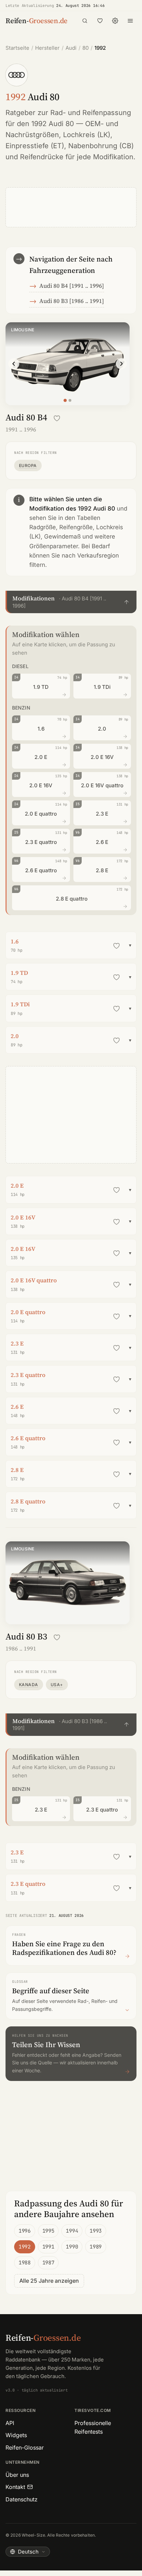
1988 (25, 2263)
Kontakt (15, 2487)
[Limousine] (65, 401)
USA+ (57, 1685)
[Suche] (85, 21)
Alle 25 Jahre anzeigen (49, 2281)
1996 (25, 2231)
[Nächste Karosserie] (121, 364)
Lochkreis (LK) (87, 135)
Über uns (17, 2475)
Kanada (29, 1685)
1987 (48, 2263)
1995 (48, 2231)
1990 (72, 2247)
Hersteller (47, 48)
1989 (96, 2247)
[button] (71, 602)
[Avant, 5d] (70, 400)
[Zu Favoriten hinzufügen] (57, 418)
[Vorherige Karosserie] (14, 364)
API (10, 2423)
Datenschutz (22, 2499)
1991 (48, 2247)
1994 (72, 2231)
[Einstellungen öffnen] (115, 21)
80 (85, 48)
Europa (28, 465)
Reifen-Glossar (25, 2447)
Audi (71, 48)
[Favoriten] (100, 21)
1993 (96, 2231)
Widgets (16, 2435)
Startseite (17, 48)
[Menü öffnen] (130, 21)
